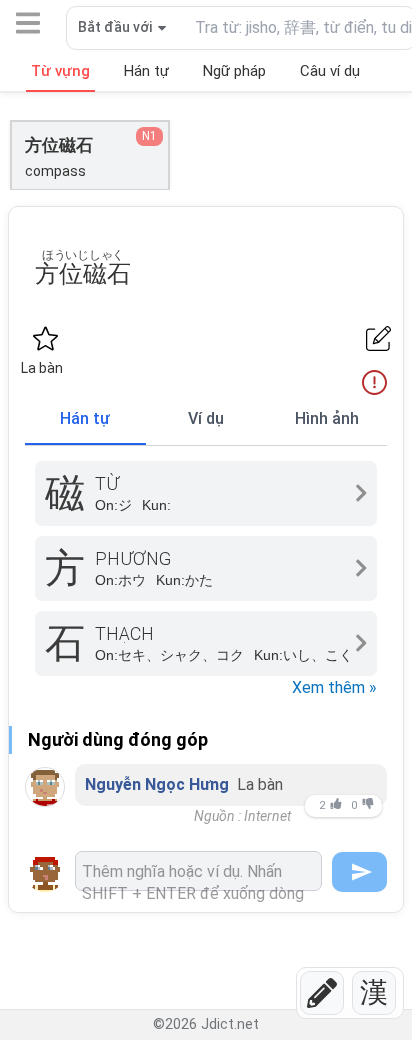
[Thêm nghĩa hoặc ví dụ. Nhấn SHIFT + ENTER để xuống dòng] (198, 871)
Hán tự (85, 418)
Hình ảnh (327, 418)
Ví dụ (206, 418)
